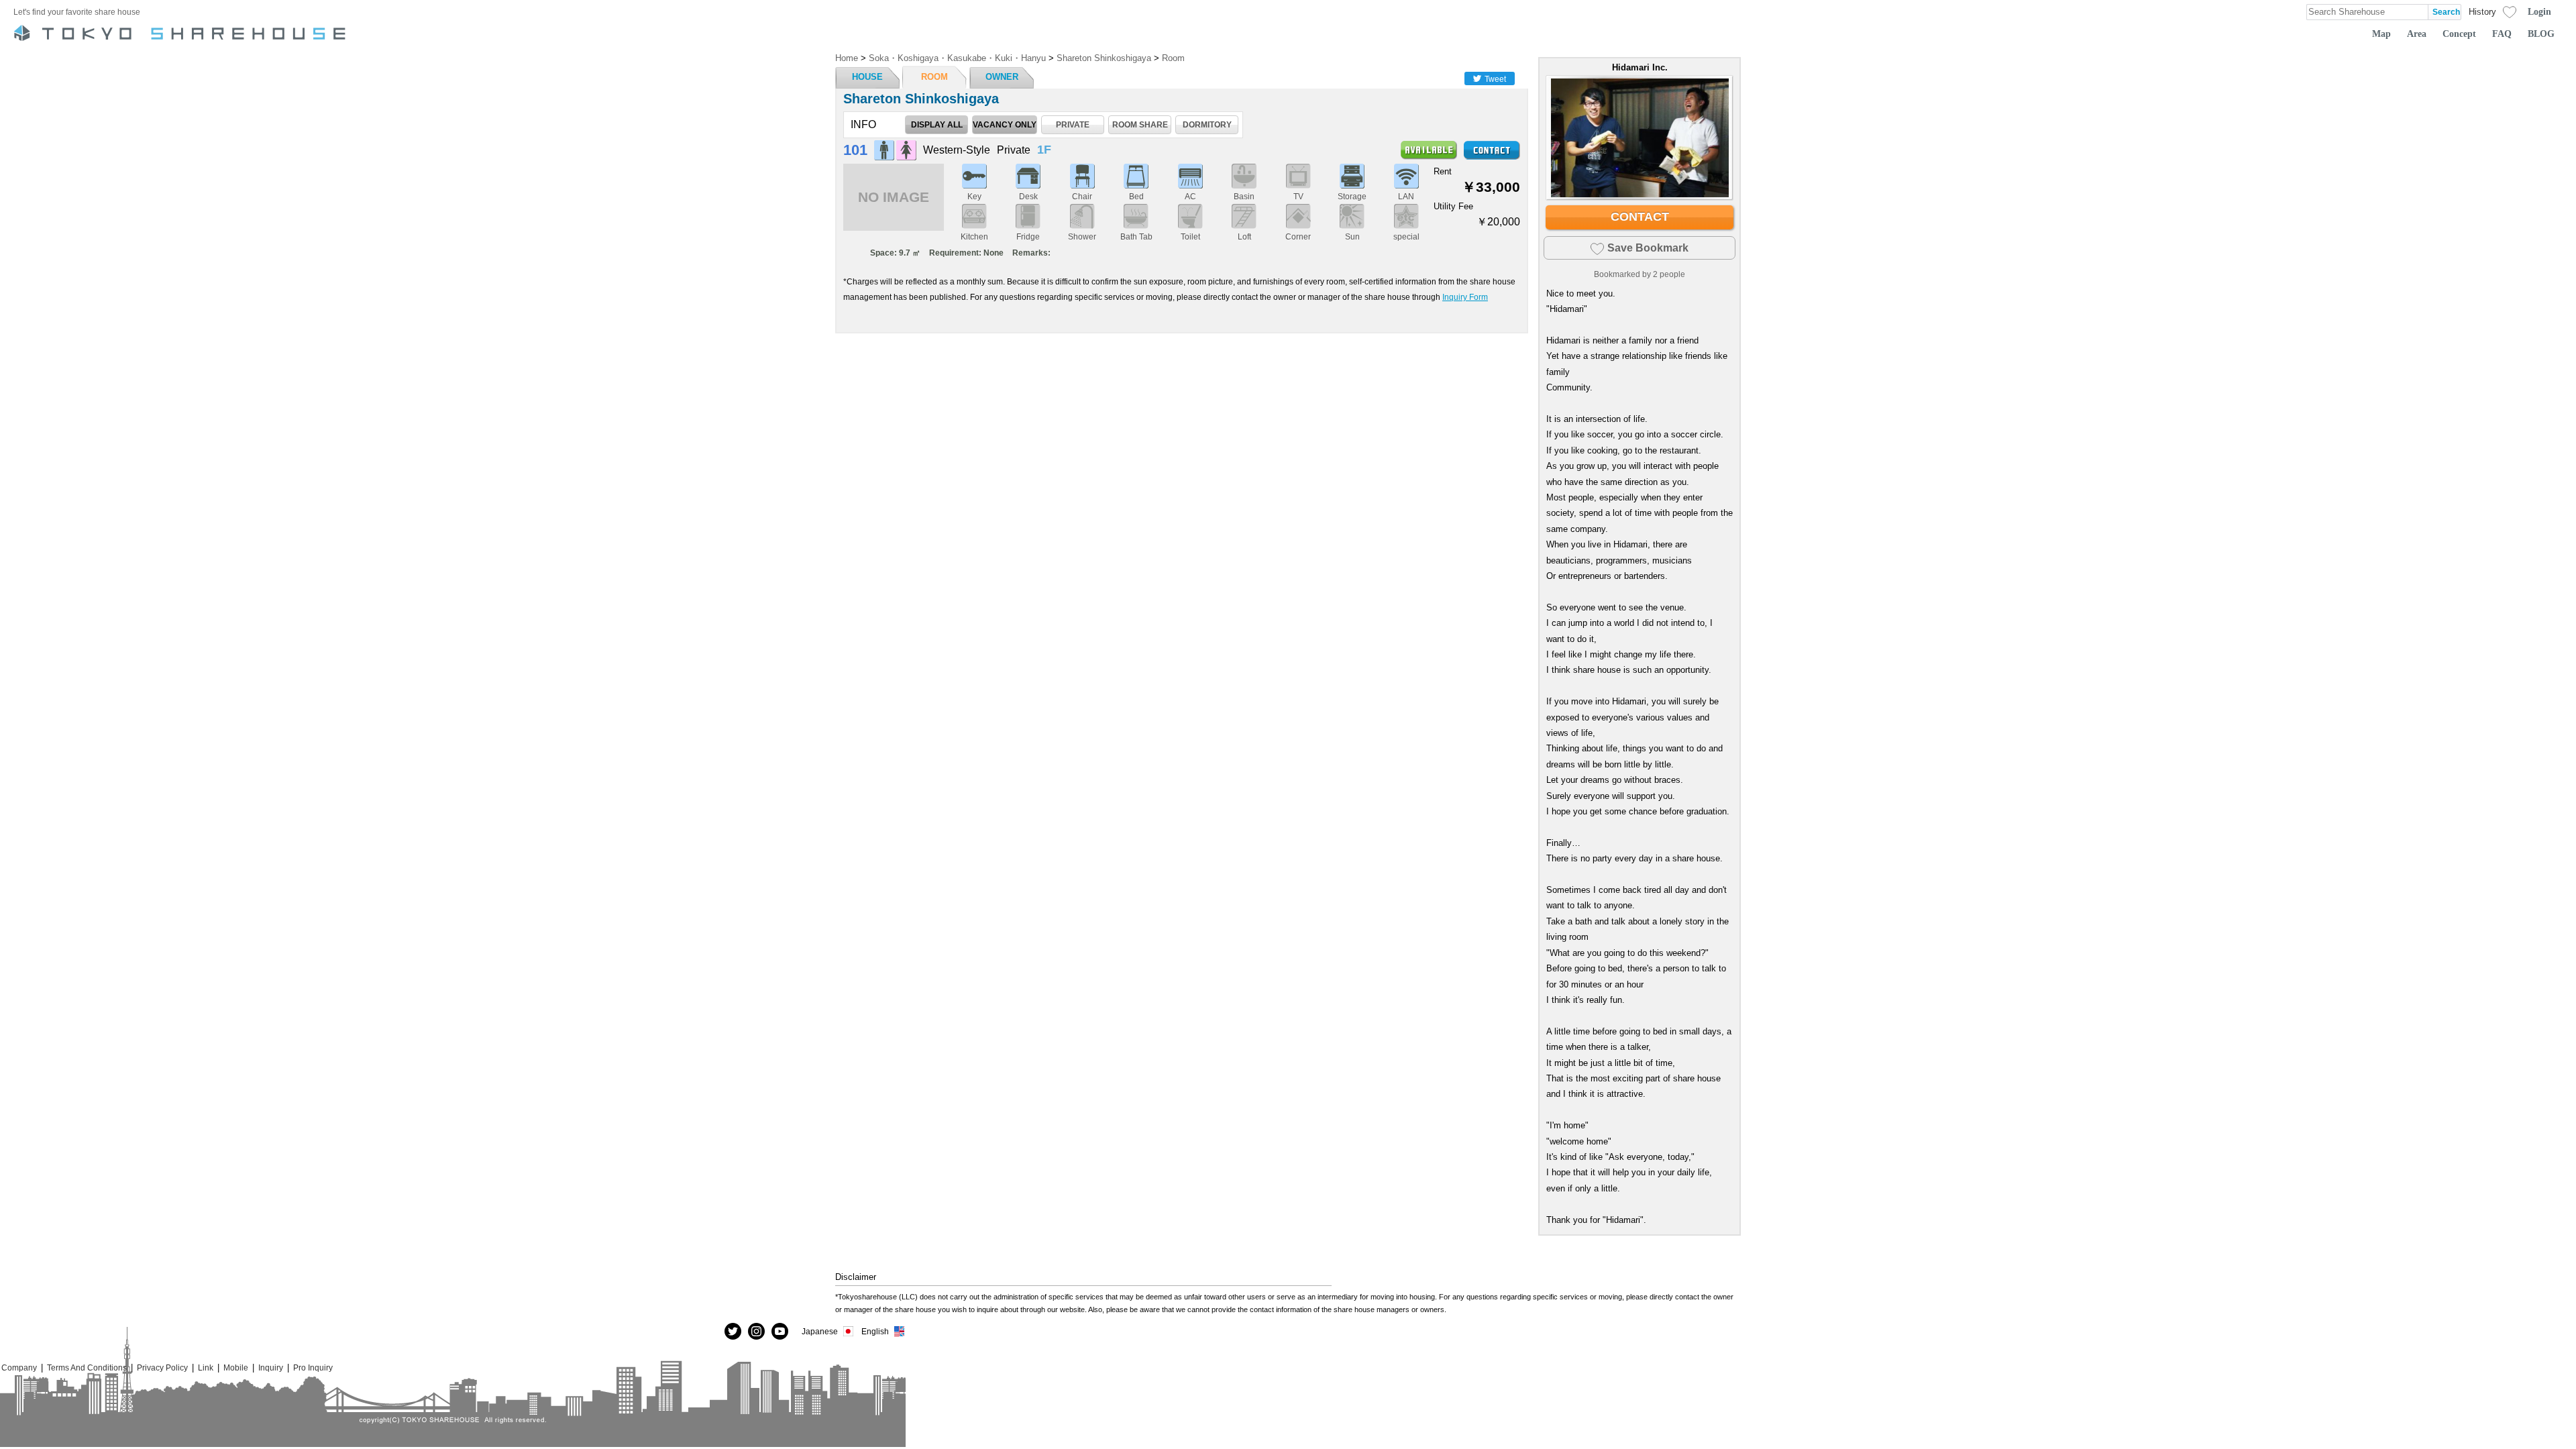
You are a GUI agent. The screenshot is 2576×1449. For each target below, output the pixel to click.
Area (2417, 34)
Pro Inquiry (313, 1367)
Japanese (820, 1331)
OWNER (1002, 77)
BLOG (2541, 34)
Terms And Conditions (87, 1367)
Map (2381, 34)
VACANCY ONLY (1005, 124)
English (875, 1331)
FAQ (2502, 34)
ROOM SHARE (1140, 124)
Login (2539, 11)
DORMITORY (1207, 124)
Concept (2459, 34)
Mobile (236, 1367)
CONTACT (1640, 217)
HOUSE (867, 77)
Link (206, 1367)
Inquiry (271, 1367)
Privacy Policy (162, 1367)
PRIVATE (1073, 124)
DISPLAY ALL (937, 124)
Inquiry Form (1465, 297)
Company (19, 1367)
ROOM (934, 77)
